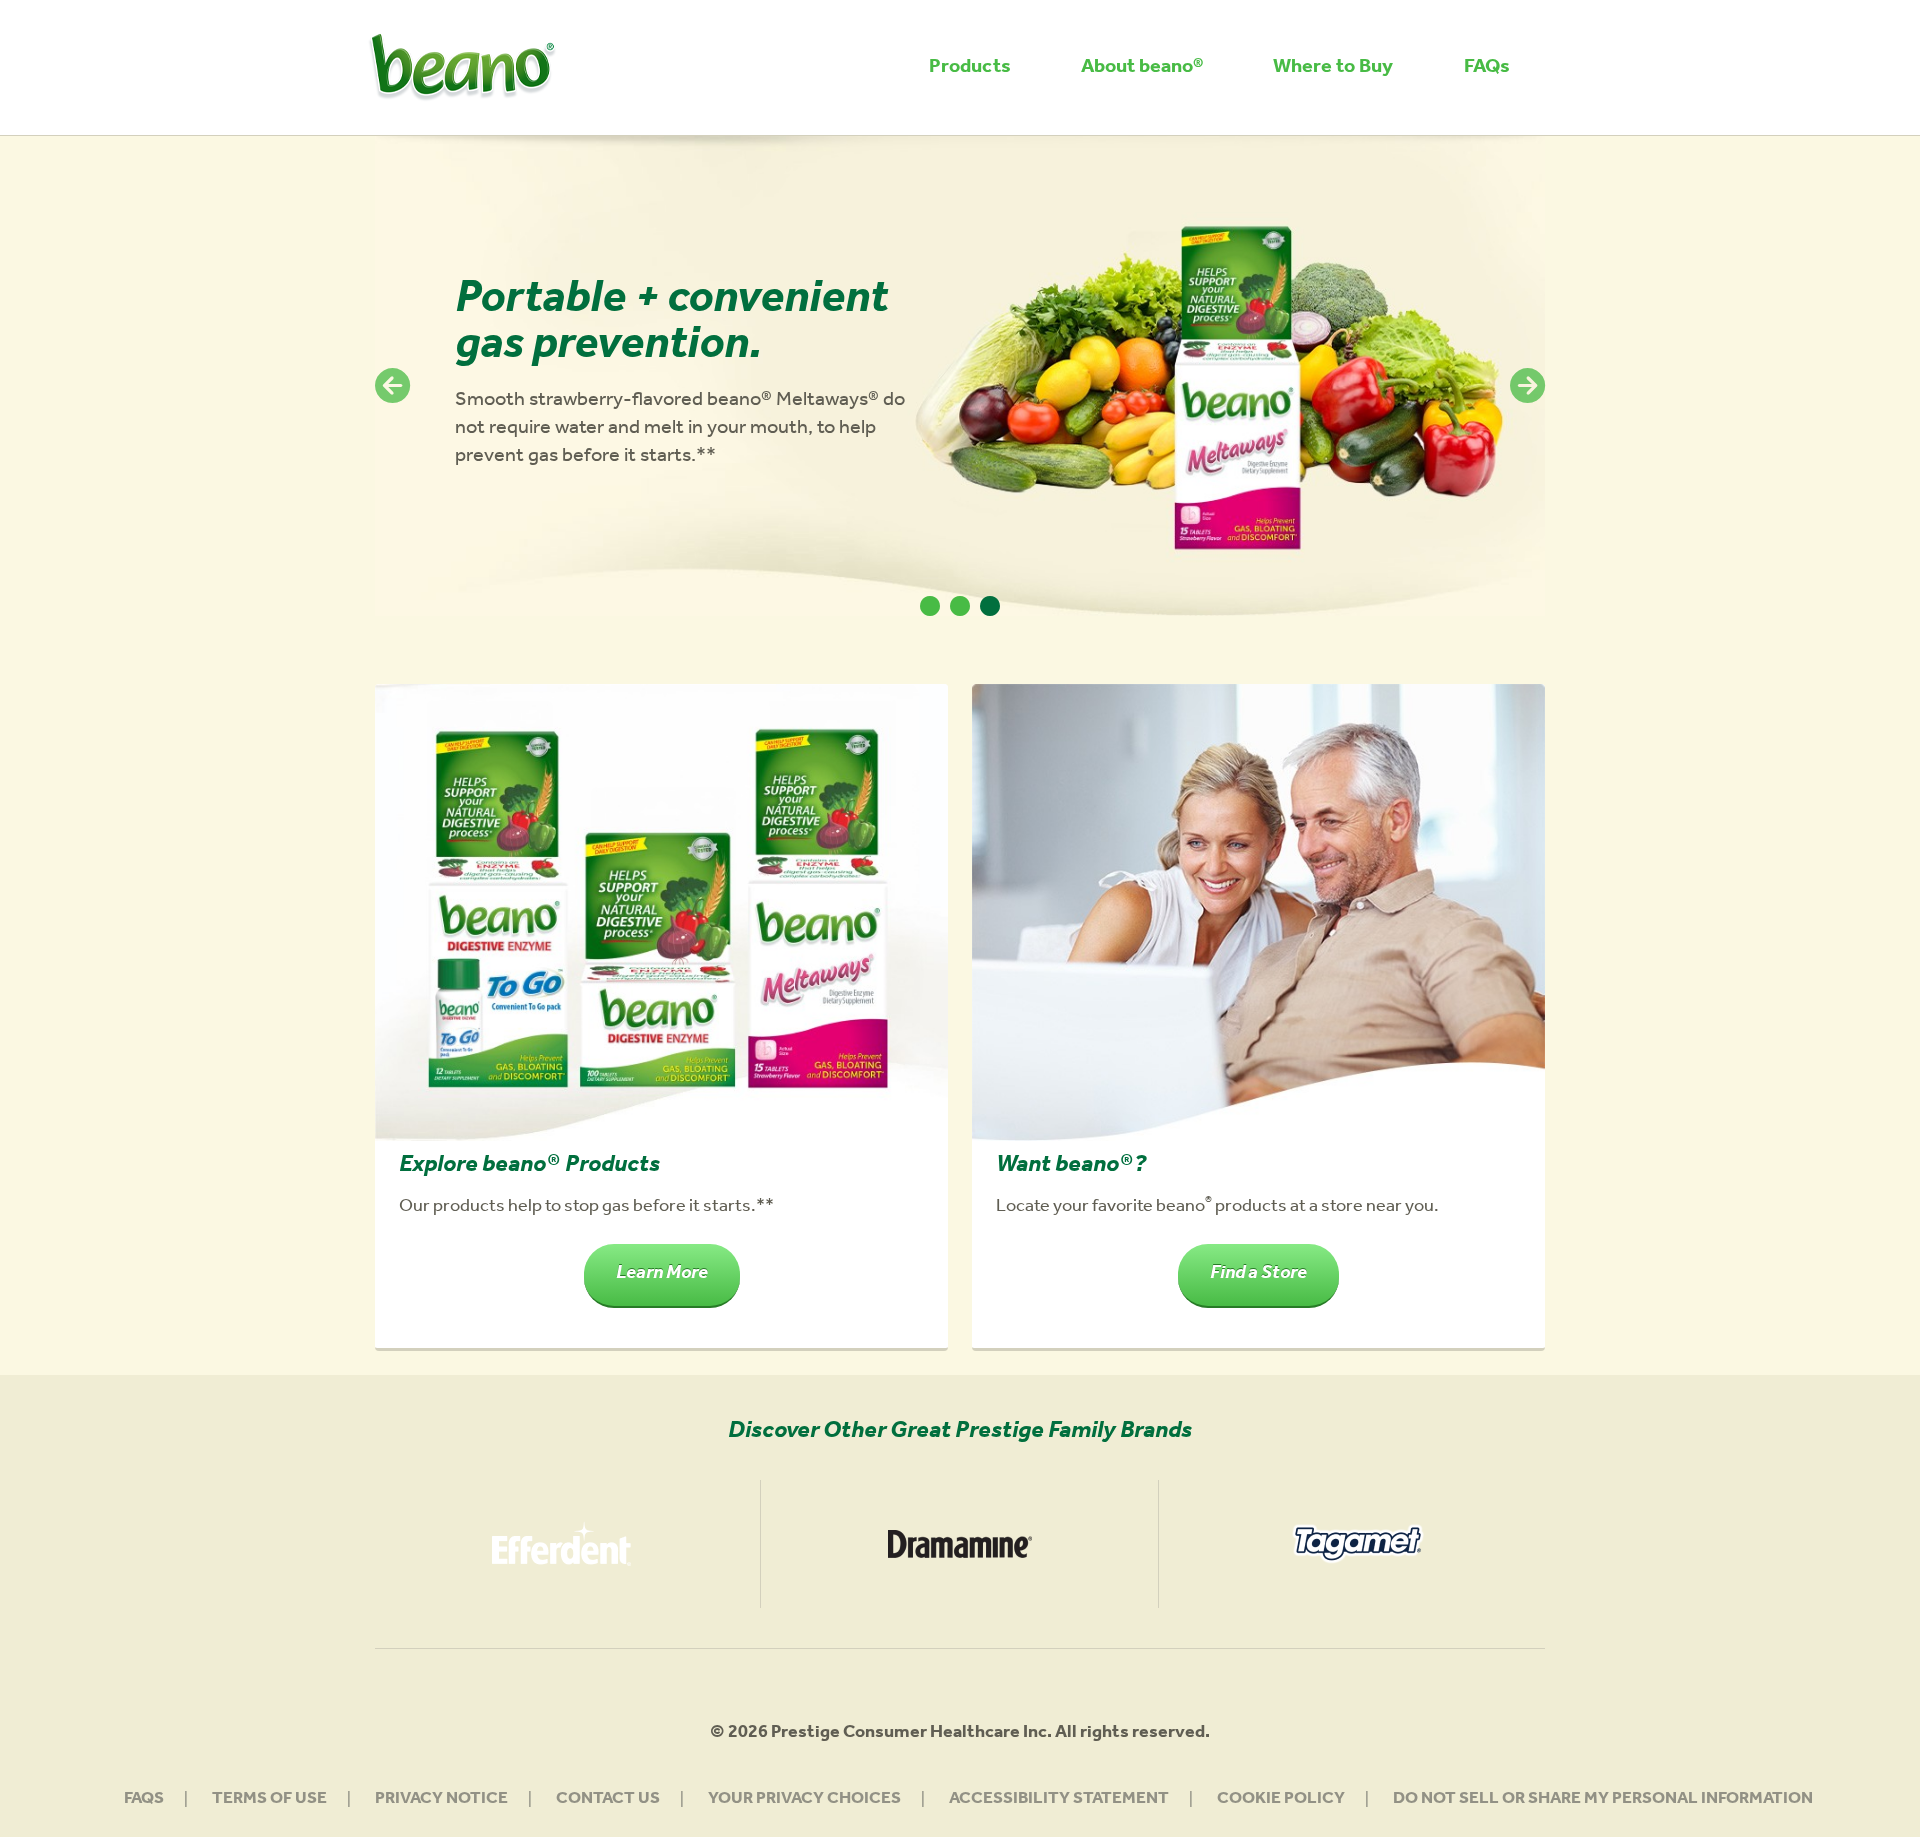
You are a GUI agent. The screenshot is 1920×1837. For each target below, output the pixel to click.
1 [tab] (930, 606)
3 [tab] (990, 606)
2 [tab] (960, 606)
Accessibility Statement (1059, 1800)
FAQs (1487, 69)
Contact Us (608, 1800)
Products (970, 69)
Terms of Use (269, 1800)
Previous (392, 385)
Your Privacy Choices (804, 1800)
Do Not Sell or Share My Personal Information (1603, 1800)
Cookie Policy (1281, 1800)
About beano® (1142, 69)
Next (1527, 385)
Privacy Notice (441, 1800)
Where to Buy (1333, 69)
